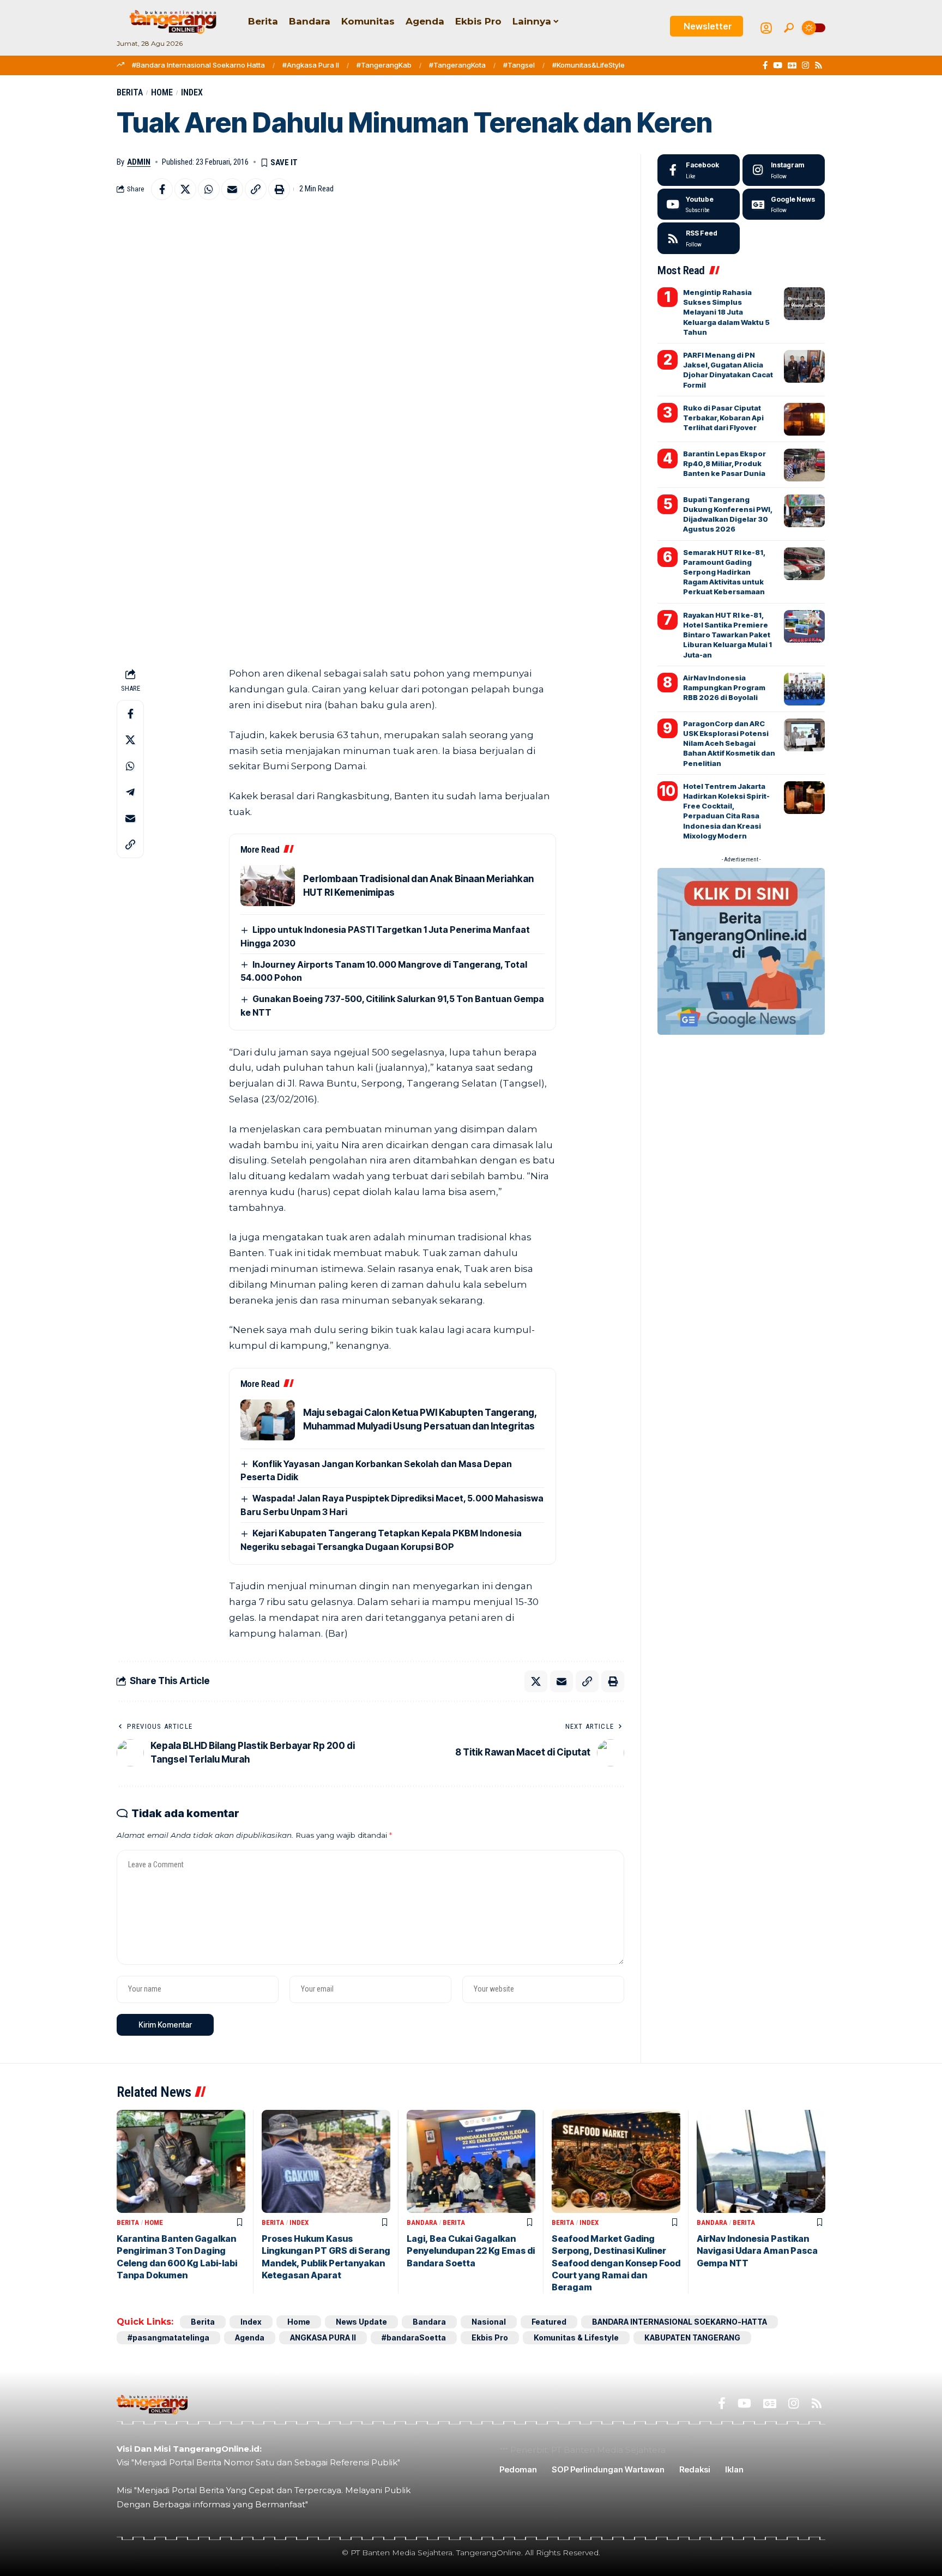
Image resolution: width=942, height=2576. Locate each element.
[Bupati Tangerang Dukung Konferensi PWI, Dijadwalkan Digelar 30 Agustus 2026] (804, 511)
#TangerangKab (384, 65)
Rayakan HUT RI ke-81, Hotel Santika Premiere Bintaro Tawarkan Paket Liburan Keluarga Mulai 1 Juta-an (727, 635)
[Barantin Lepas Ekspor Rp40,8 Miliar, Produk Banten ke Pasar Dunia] (804, 465)
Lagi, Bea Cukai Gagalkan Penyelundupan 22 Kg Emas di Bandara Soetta (471, 2251)
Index (192, 92)
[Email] (232, 189)
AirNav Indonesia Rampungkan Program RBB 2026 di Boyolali (724, 687)
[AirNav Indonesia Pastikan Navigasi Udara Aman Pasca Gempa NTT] (761, 2161)
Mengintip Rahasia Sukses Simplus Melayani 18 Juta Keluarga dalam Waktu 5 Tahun (726, 312)
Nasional (489, 2322)
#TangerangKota (457, 65)
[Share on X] (185, 189)
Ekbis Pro (490, 2337)
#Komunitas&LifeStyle (588, 65)
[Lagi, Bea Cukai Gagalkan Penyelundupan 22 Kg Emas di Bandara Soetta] (471, 2161)
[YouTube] (778, 65)
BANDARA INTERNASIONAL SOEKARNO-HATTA (680, 2322)
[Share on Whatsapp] (209, 189)
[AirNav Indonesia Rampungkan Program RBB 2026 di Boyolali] (804, 689)
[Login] (766, 28)
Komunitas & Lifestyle (576, 2337)
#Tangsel (519, 65)
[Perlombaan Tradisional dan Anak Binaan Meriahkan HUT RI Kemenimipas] (268, 886)
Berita (130, 92)
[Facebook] (765, 65)
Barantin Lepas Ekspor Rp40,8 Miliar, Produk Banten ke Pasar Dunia (724, 463)
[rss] (699, 238)
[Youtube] (699, 204)
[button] (789, 28)
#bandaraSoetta (414, 2337)
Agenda (250, 2337)
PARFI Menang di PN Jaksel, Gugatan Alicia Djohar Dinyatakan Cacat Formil (728, 370)
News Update (361, 2322)
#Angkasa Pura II (311, 65)
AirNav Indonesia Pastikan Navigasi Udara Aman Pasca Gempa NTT (757, 2251)
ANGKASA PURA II (323, 2337)
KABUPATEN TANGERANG (692, 2337)
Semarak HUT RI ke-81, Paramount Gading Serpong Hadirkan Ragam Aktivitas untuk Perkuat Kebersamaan (724, 572)
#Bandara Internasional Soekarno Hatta (198, 65)
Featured (549, 2322)
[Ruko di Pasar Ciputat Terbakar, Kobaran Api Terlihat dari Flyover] (804, 419)
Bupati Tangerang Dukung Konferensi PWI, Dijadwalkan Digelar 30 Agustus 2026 (728, 514)
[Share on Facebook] (162, 189)
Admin (139, 162)
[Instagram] (805, 65)
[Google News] (792, 65)
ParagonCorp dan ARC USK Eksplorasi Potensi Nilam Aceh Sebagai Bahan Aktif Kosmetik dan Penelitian (729, 743)
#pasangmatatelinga (168, 2337)
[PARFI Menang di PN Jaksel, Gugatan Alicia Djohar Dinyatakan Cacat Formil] (804, 366)
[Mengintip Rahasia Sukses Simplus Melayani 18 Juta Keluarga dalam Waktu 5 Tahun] (804, 304)
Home (162, 92)
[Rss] (819, 65)
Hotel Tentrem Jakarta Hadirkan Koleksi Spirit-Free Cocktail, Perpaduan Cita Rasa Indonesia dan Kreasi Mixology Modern (726, 811)
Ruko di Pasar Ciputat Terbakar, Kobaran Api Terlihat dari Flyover (723, 418)
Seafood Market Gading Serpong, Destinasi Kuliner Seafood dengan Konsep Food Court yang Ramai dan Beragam (616, 2263)
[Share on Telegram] (130, 792)
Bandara (422, 2222)
